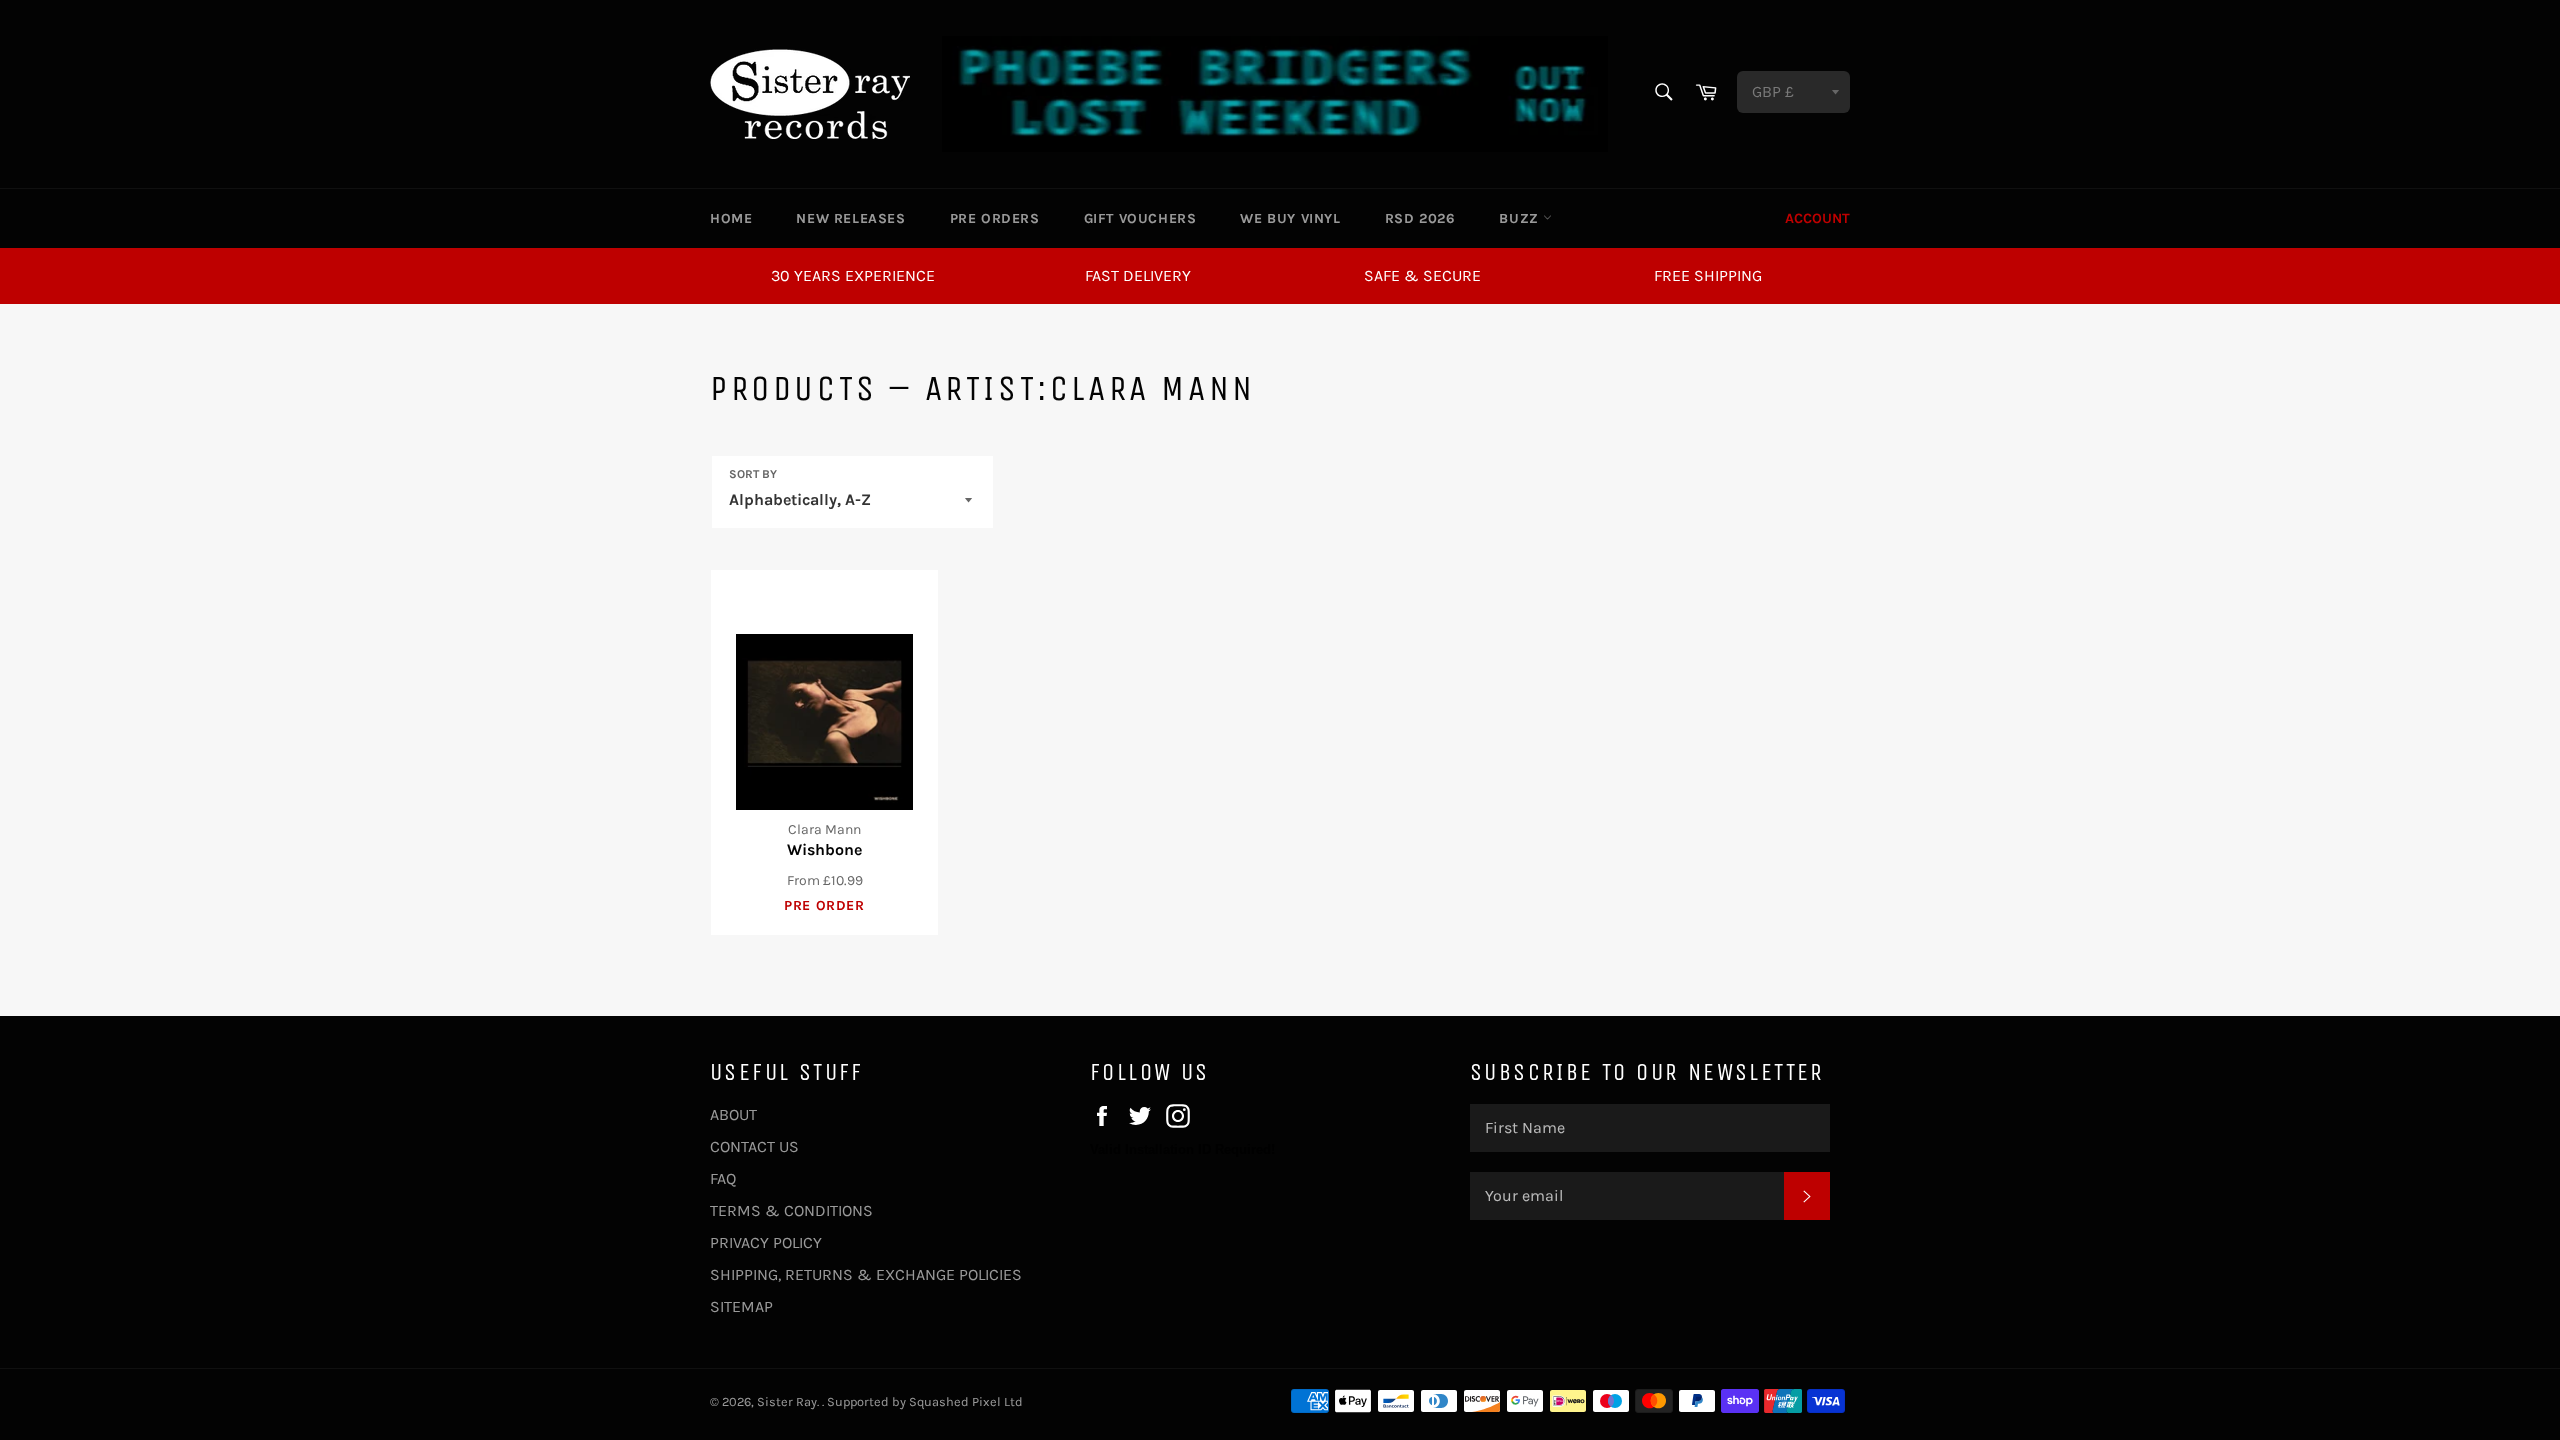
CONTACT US (754, 1146)
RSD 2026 (1420, 218)
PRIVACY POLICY (766, 1242)
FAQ (723, 1178)
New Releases (850, 218)
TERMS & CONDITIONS (791, 1210)
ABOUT (733, 1114)
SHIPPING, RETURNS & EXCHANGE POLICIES (866, 1274)
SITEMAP (741, 1306)
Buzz (1521, 218)
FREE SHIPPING (1708, 275)
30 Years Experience (853, 275)
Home (731, 218)
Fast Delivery (1138, 275)
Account (1817, 218)
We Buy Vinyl (1290, 218)
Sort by (753, 474)
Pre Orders (995, 218)
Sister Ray (787, 1401)
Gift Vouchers (1140, 218)
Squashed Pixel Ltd (966, 1401)
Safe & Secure (1422, 275)
